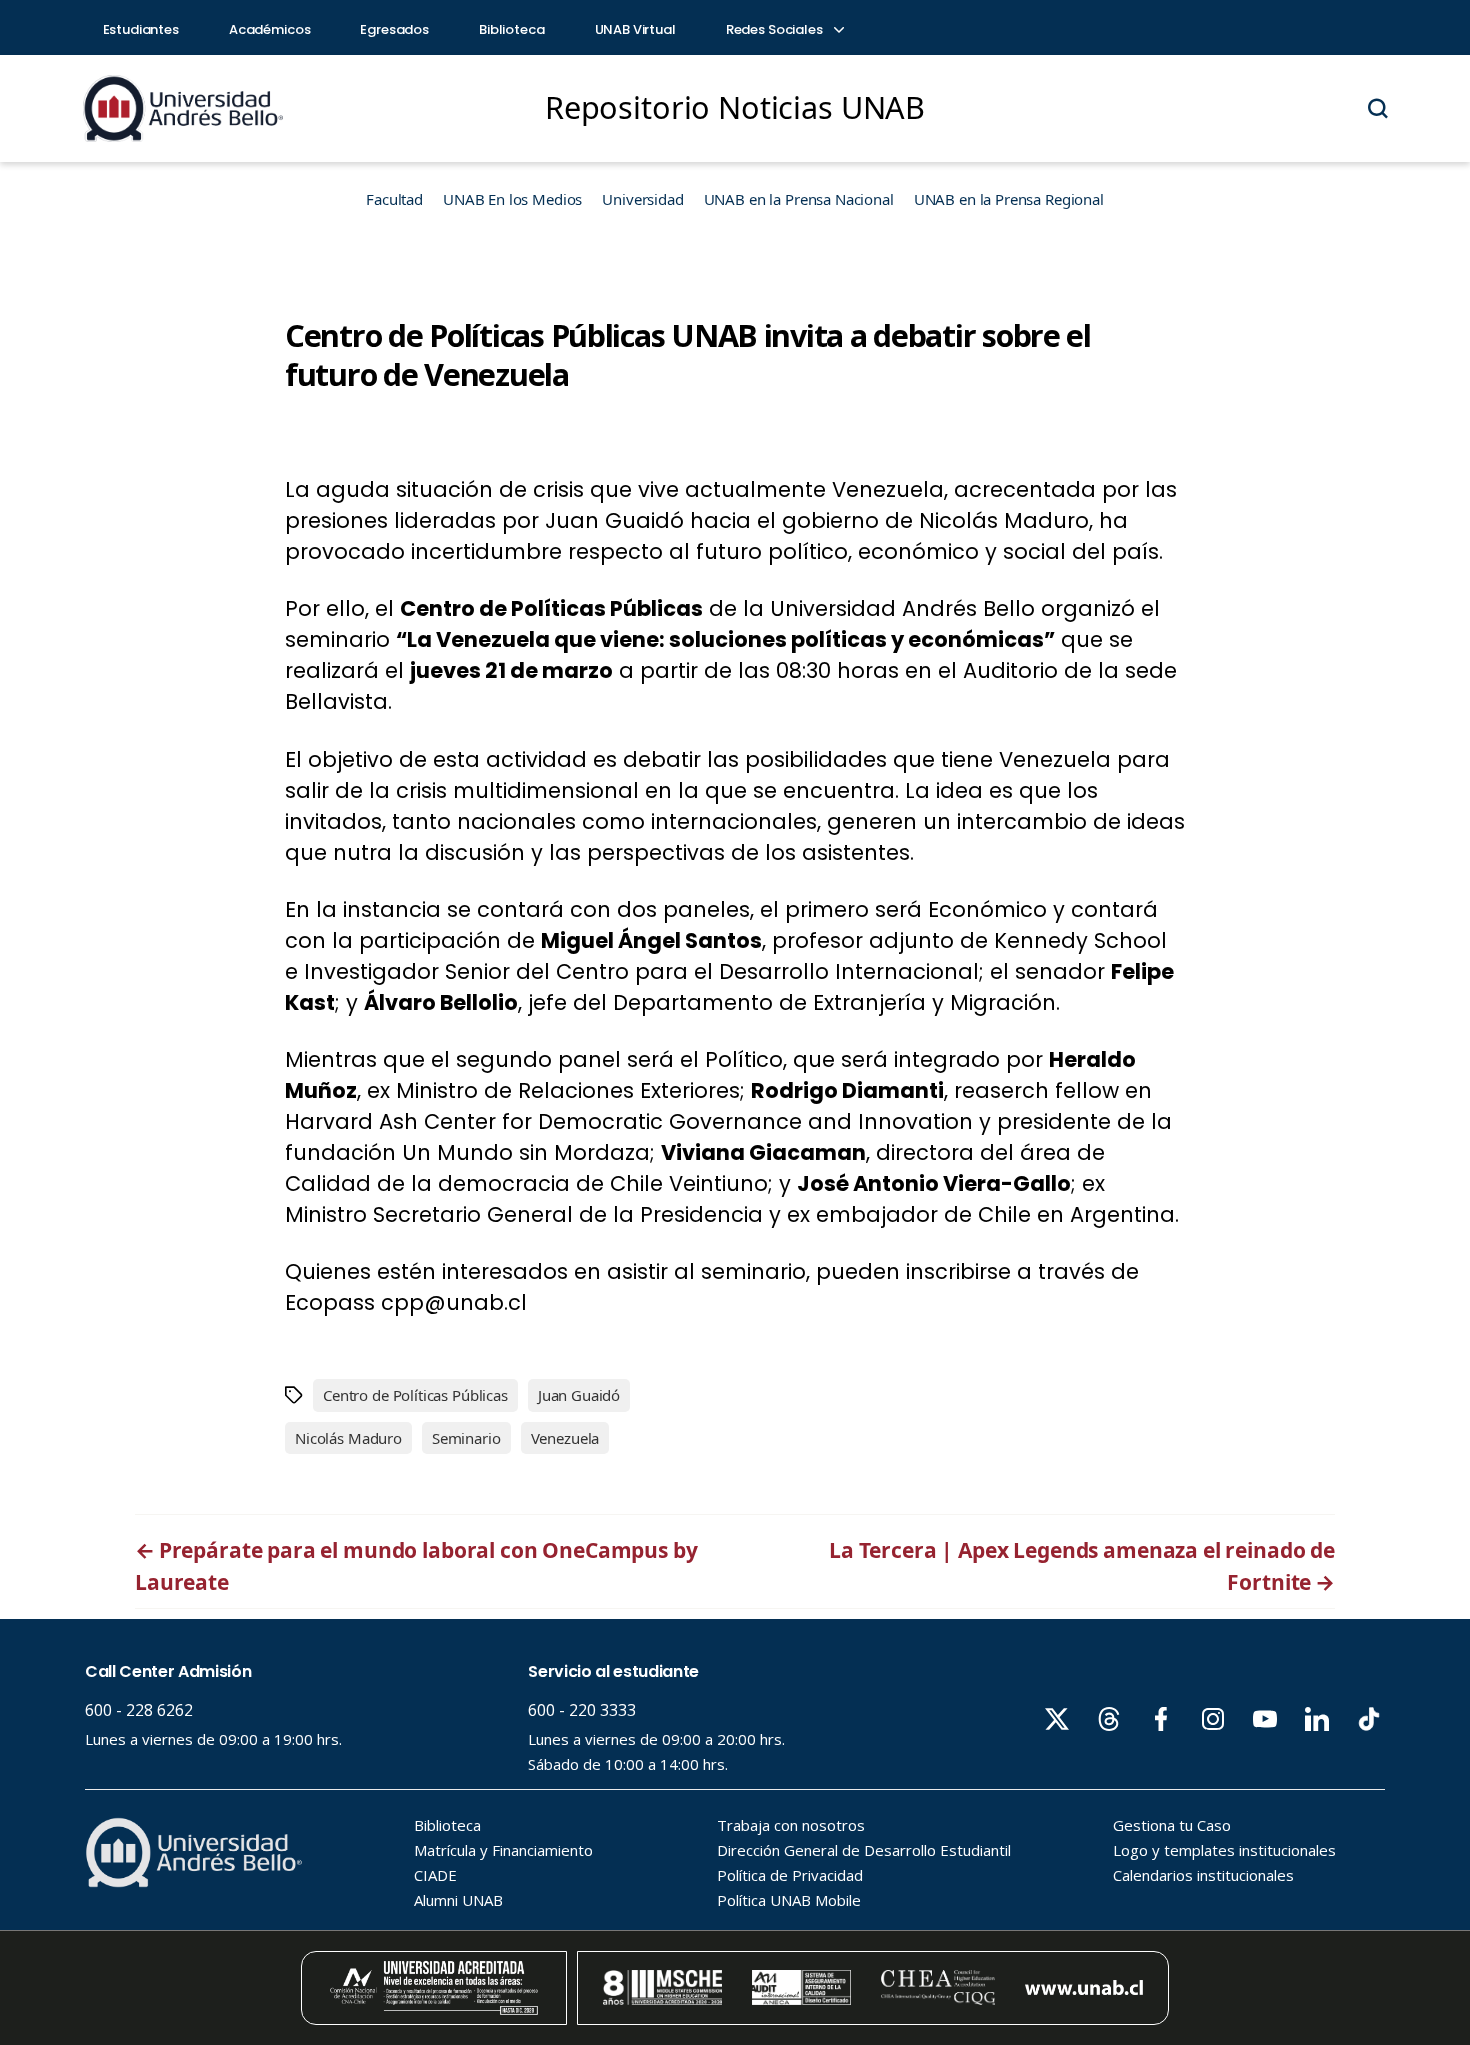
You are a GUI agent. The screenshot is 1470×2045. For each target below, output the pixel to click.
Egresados (394, 29)
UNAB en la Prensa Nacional (799, 199)
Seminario (466, 1438)
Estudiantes (141, 29)
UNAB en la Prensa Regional (1009, 199)
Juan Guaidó (579, 1395)
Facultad (394, 199)
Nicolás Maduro (348, 1438)
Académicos (270, 29)
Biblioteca (512, 29)
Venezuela (565, 1438)
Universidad (642, 199)
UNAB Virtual (635, 29)
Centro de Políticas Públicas (415, 1395)
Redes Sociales (776, 29)
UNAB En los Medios (512, 199)
